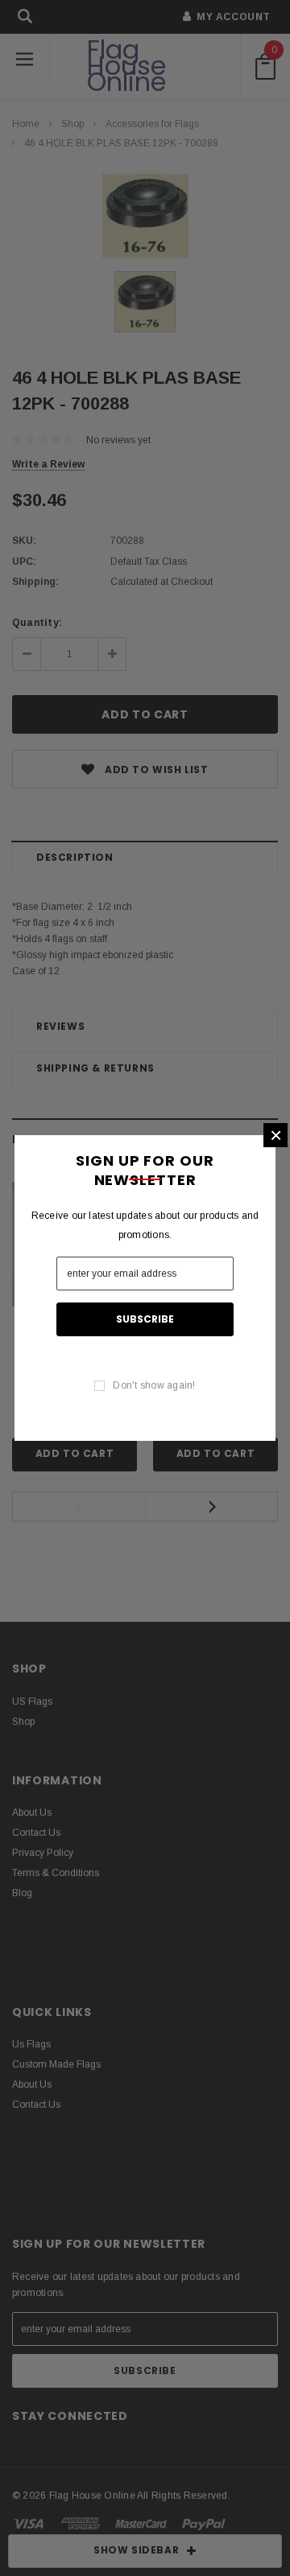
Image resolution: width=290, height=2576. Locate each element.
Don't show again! (154, 1385)
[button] (275, 1135)
